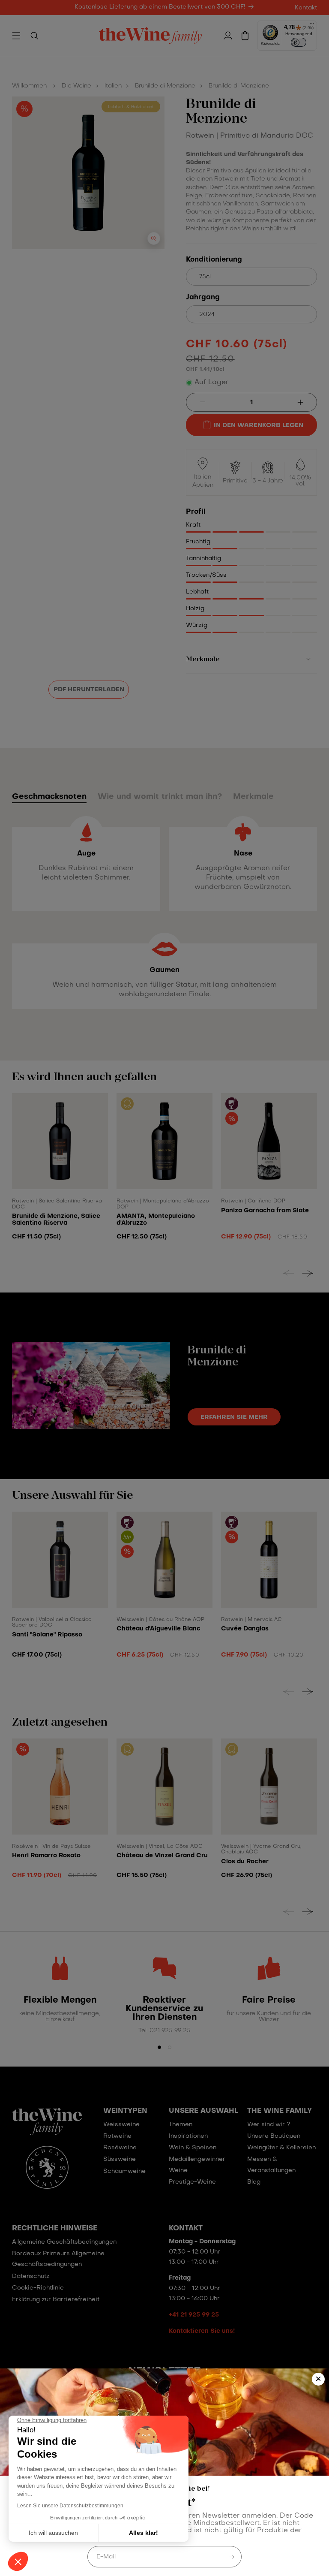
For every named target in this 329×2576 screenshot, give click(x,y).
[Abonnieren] (232, 2557)
